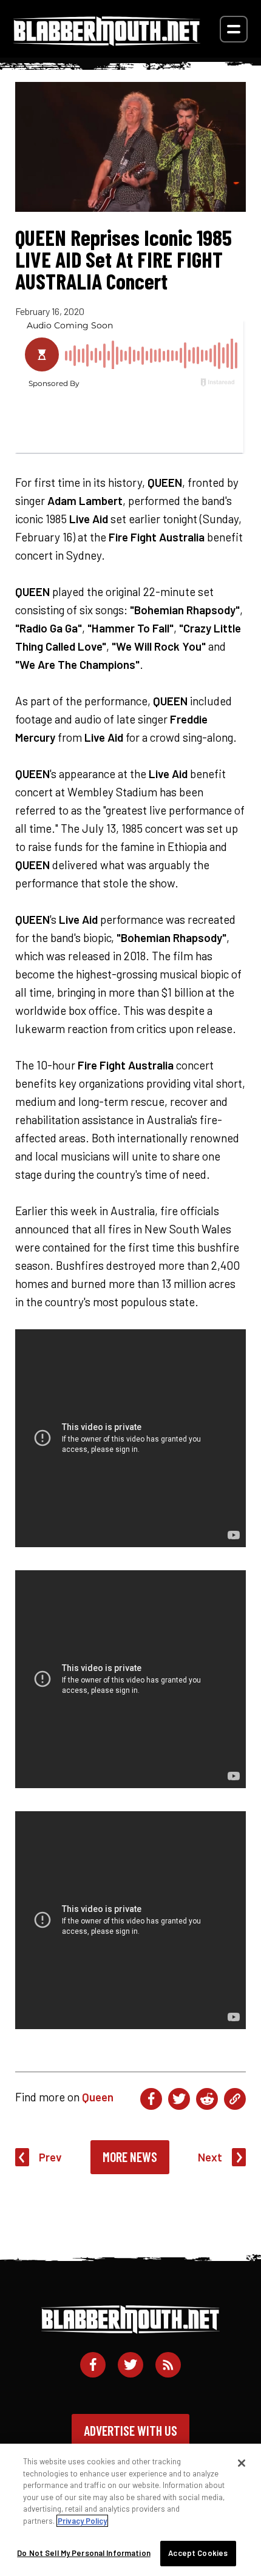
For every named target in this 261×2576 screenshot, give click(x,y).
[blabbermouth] (107, 42)
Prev (50, 2157)
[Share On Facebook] (151, 2099)
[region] (130, 2510)
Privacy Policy (82, 2521)
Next (210, 2157)
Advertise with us (130, 2430)
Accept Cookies (198, 2553)
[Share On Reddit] (207, 2099)
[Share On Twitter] (179, 2099)
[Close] (242, 2463)
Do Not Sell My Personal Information (84, 2553)
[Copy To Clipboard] (235, 2099)
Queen (98, 2097)
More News (130, 2157)
